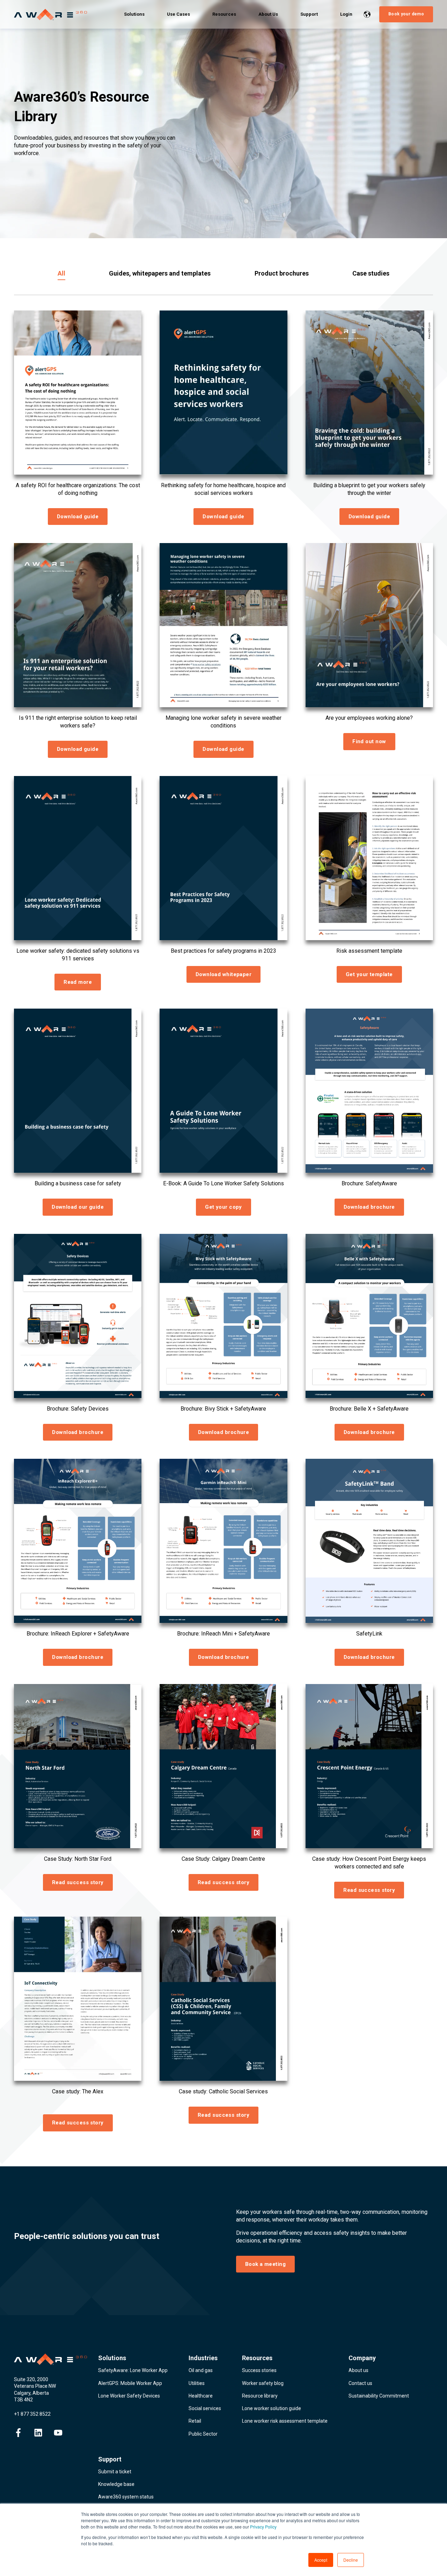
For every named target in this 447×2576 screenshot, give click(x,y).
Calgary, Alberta (31, 2393)
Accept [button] (321, 2560)
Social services (205, 2408)
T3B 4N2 (23, 2400)
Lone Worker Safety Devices (129, 2396)
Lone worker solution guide (272, 2408)
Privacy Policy (263, 2527)
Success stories (259, 2370)
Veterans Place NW (35, 2386)
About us (358, 2370)
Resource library (260, 2396)
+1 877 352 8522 (32, 2414)
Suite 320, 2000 (31, 2379)
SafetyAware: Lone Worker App (133, 2370)
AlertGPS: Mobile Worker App (130, 2383)
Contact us (360, 2383)
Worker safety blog (263, 2383)
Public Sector (203, 2434)
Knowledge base (116, 2484)
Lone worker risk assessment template (285, 2421)
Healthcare (201, 2396)
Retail (195, 2421)
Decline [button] (351, 2560)
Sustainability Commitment (379, 2396)
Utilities (197, 2383)
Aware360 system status (126, 2497)
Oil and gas (201, 2370)
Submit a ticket (115, 2472)
